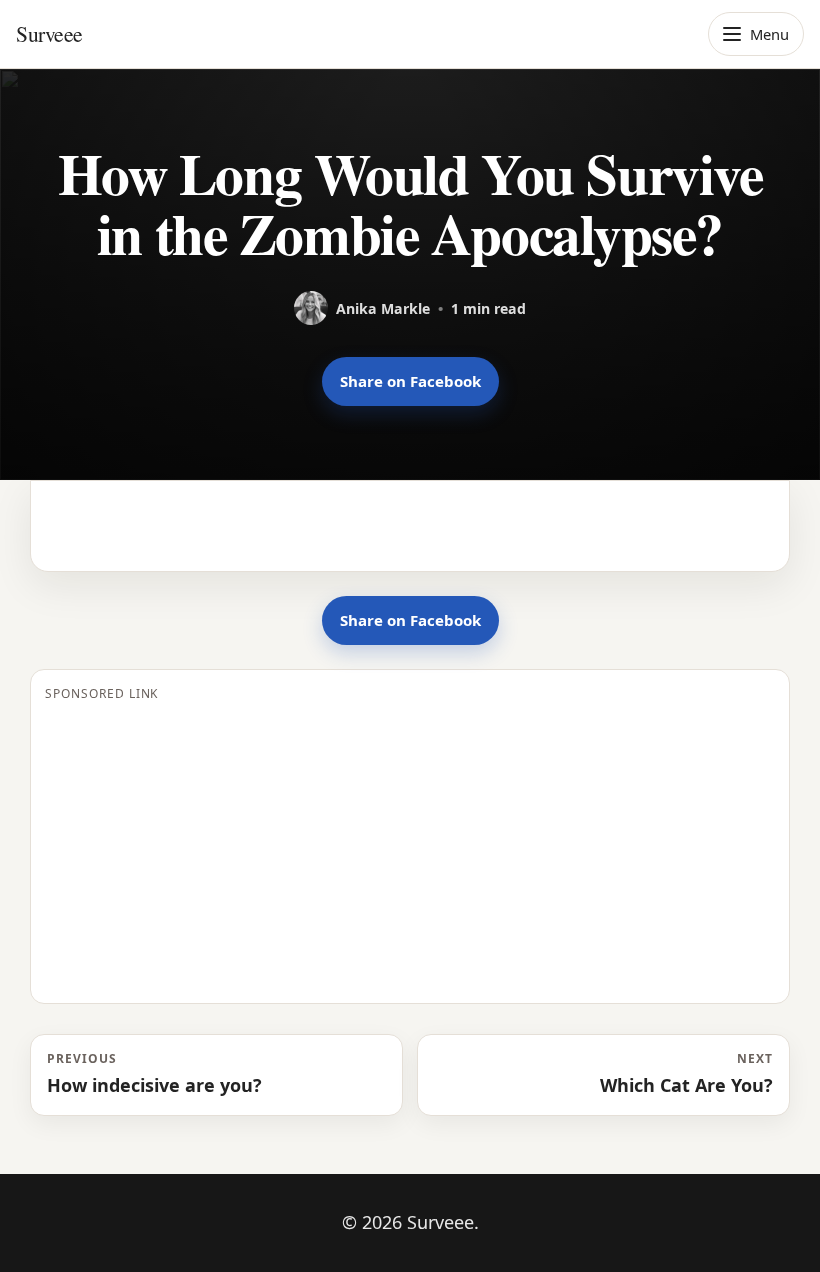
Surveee (49, 33)
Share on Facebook (410, 381)
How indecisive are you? (154, 1073)
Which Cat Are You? (686, 1073)
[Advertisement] (410, 849)
